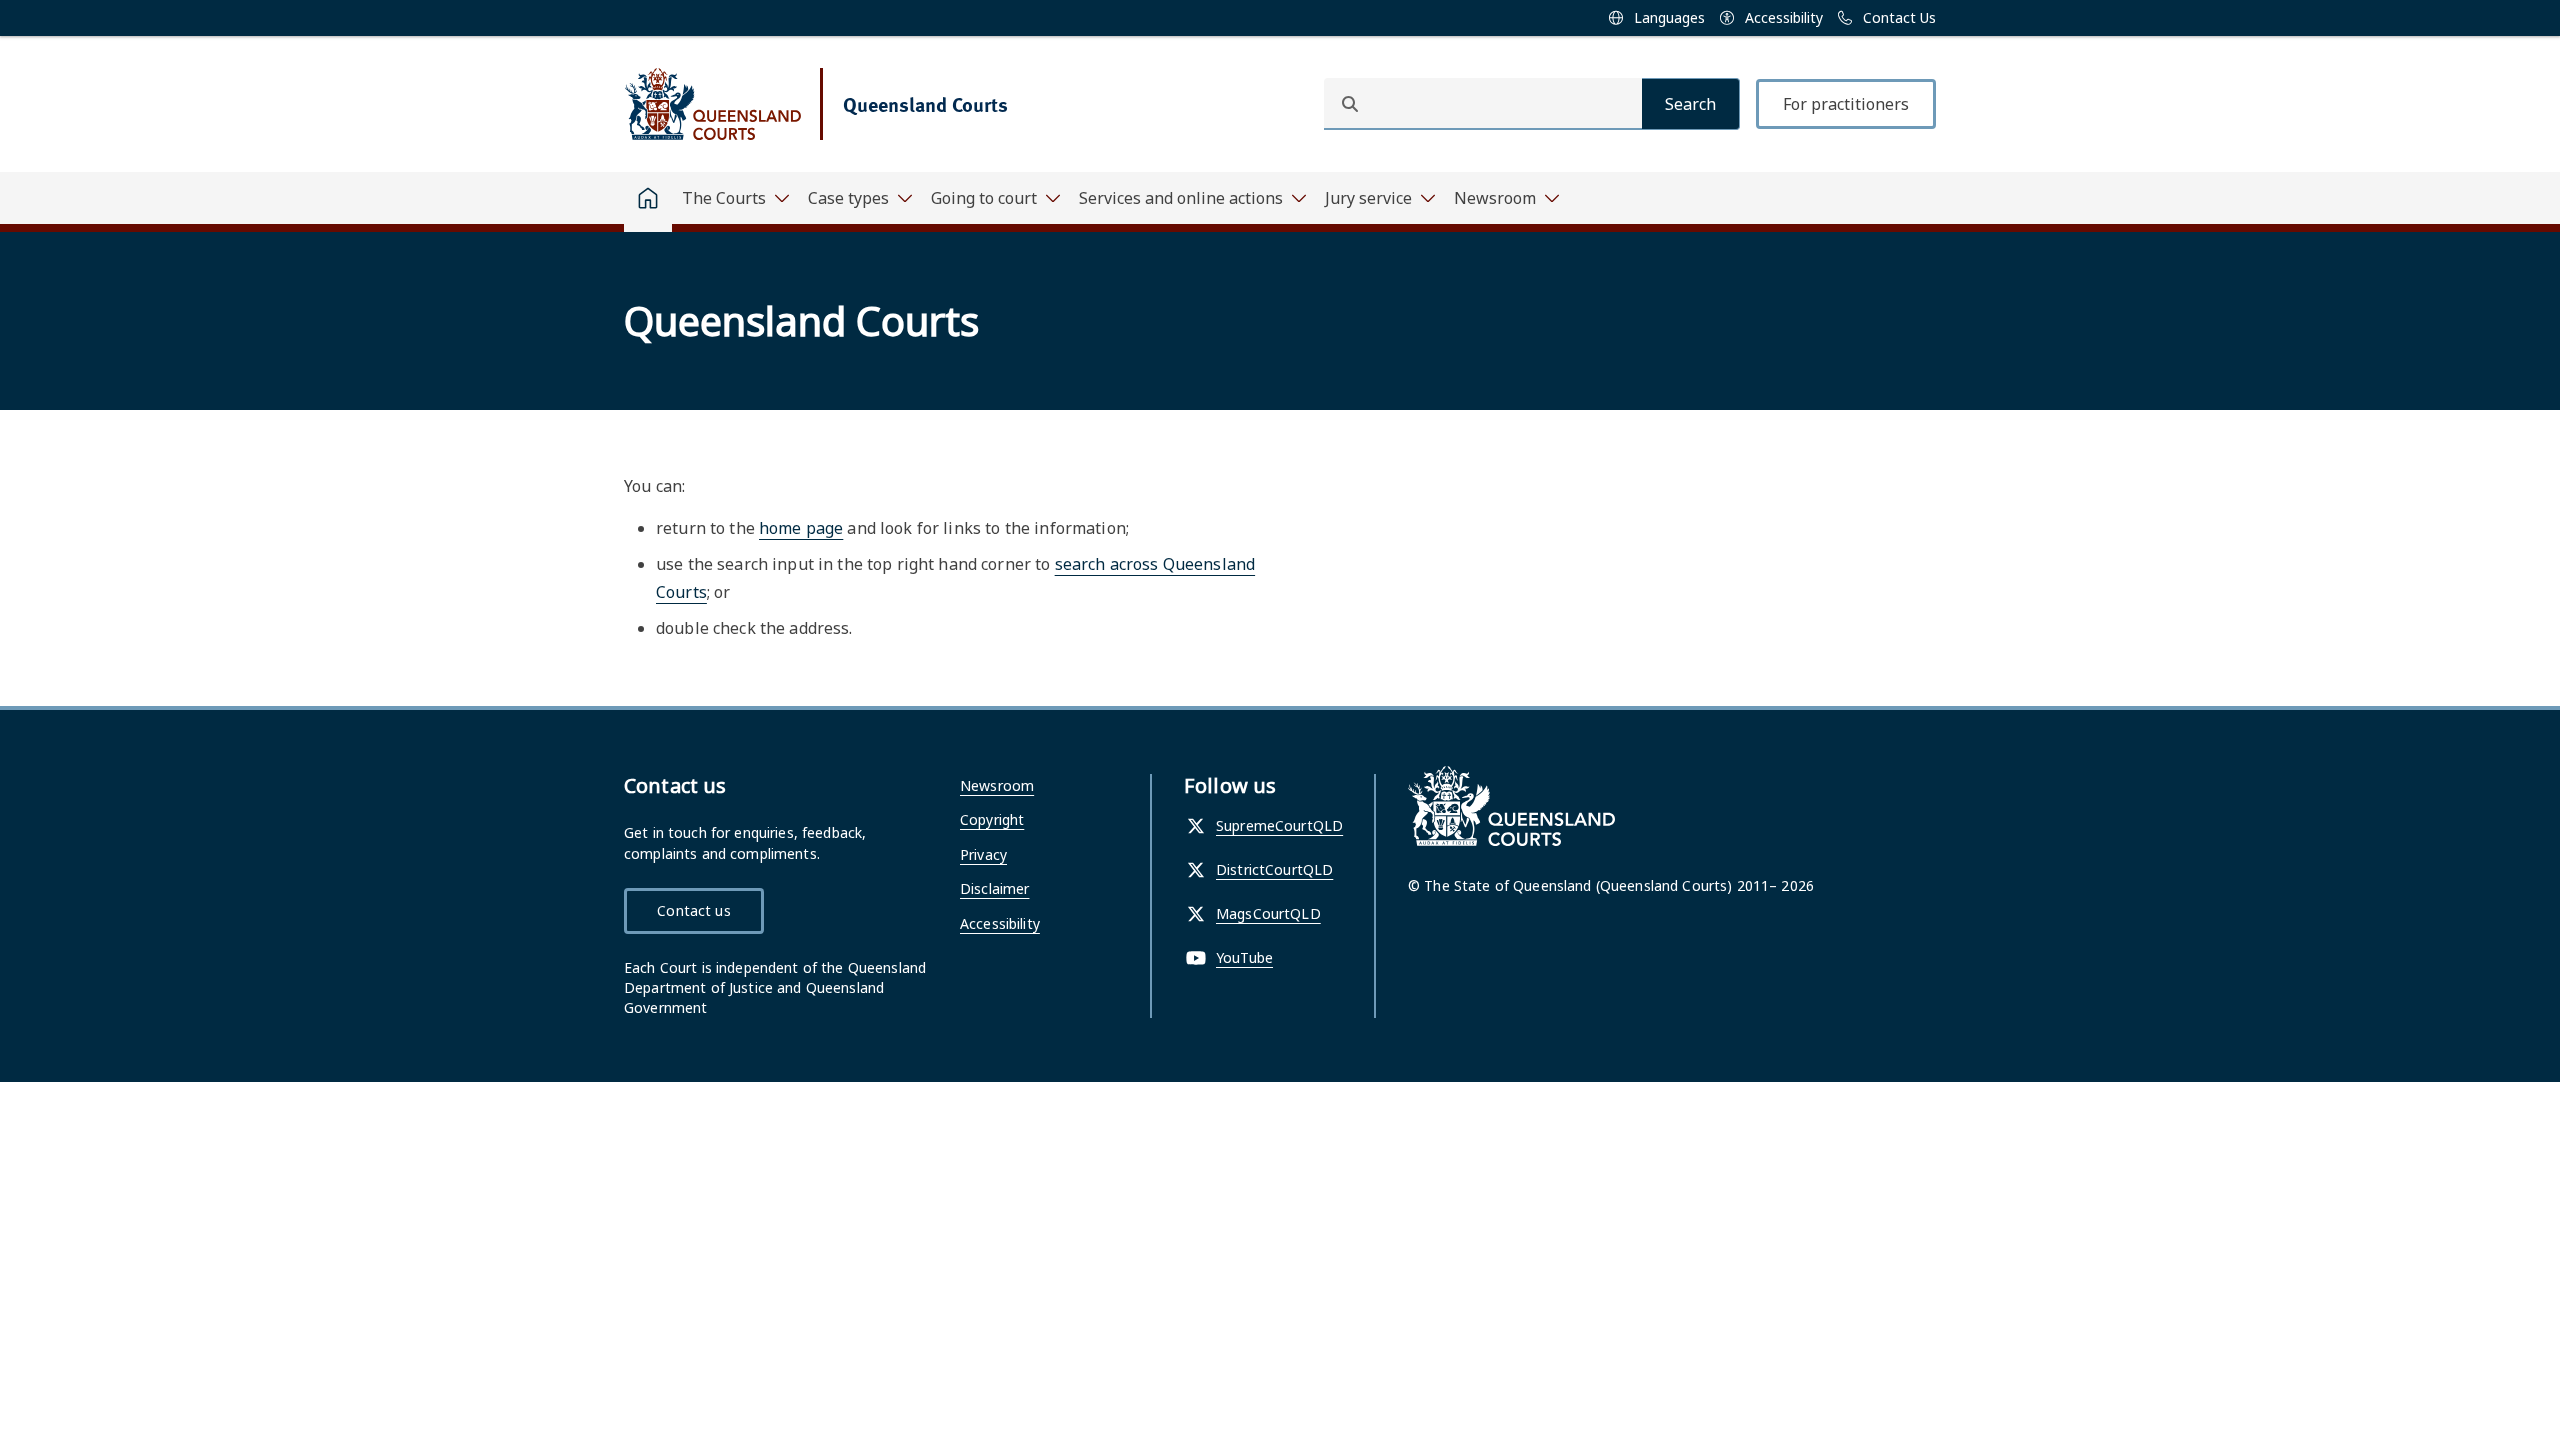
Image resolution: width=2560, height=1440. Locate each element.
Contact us (693, 910)
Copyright (992, 819)
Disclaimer (994, 888)
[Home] (648, 202)
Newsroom (997, 785)
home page (801, 528)
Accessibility (1000, 923)
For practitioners (1846, 104)
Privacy (983, 854)
